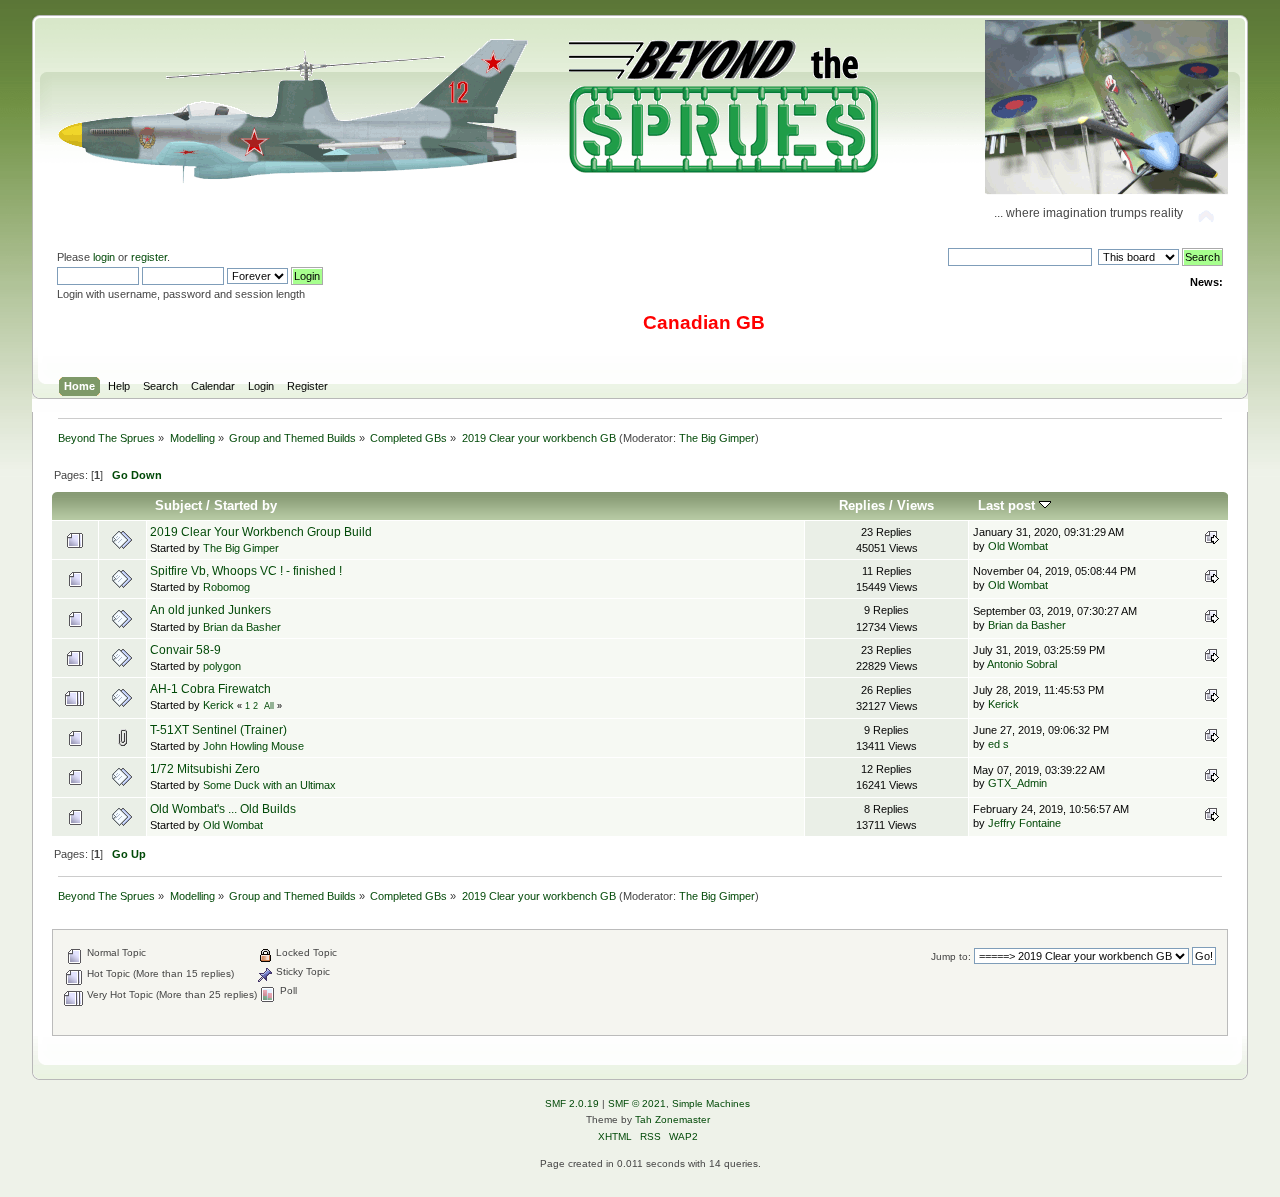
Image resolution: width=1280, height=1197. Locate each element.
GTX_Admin (1017, 783)
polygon (222, 666)
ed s (998, 744)
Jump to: (951, 956)
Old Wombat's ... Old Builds (223, 809)
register (149, 257)
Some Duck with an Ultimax (269, 785)
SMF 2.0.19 (572, 1103)
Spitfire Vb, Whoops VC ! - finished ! (246, 571)
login (104, 257)
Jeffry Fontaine (1024, 823)
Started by (245, 505)
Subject (178, 505)
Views (915, 505)
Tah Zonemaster (672, 1119)
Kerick (218, 705)
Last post (1008, 505)
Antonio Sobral (1022, 664)
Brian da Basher (242, 627)
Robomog (226, 587)
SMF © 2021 (637, 1103)
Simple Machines (711, 1103)
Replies (862, 505)
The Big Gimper (717, 438)
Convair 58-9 (185, 650)
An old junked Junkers (210, 610)
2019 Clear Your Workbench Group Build (261, 532)
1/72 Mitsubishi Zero (205, 769)
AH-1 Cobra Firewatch (210, 689)
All (269, 706)
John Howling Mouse (253, 746)
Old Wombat (1018, 546)
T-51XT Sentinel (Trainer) (218, 730)
